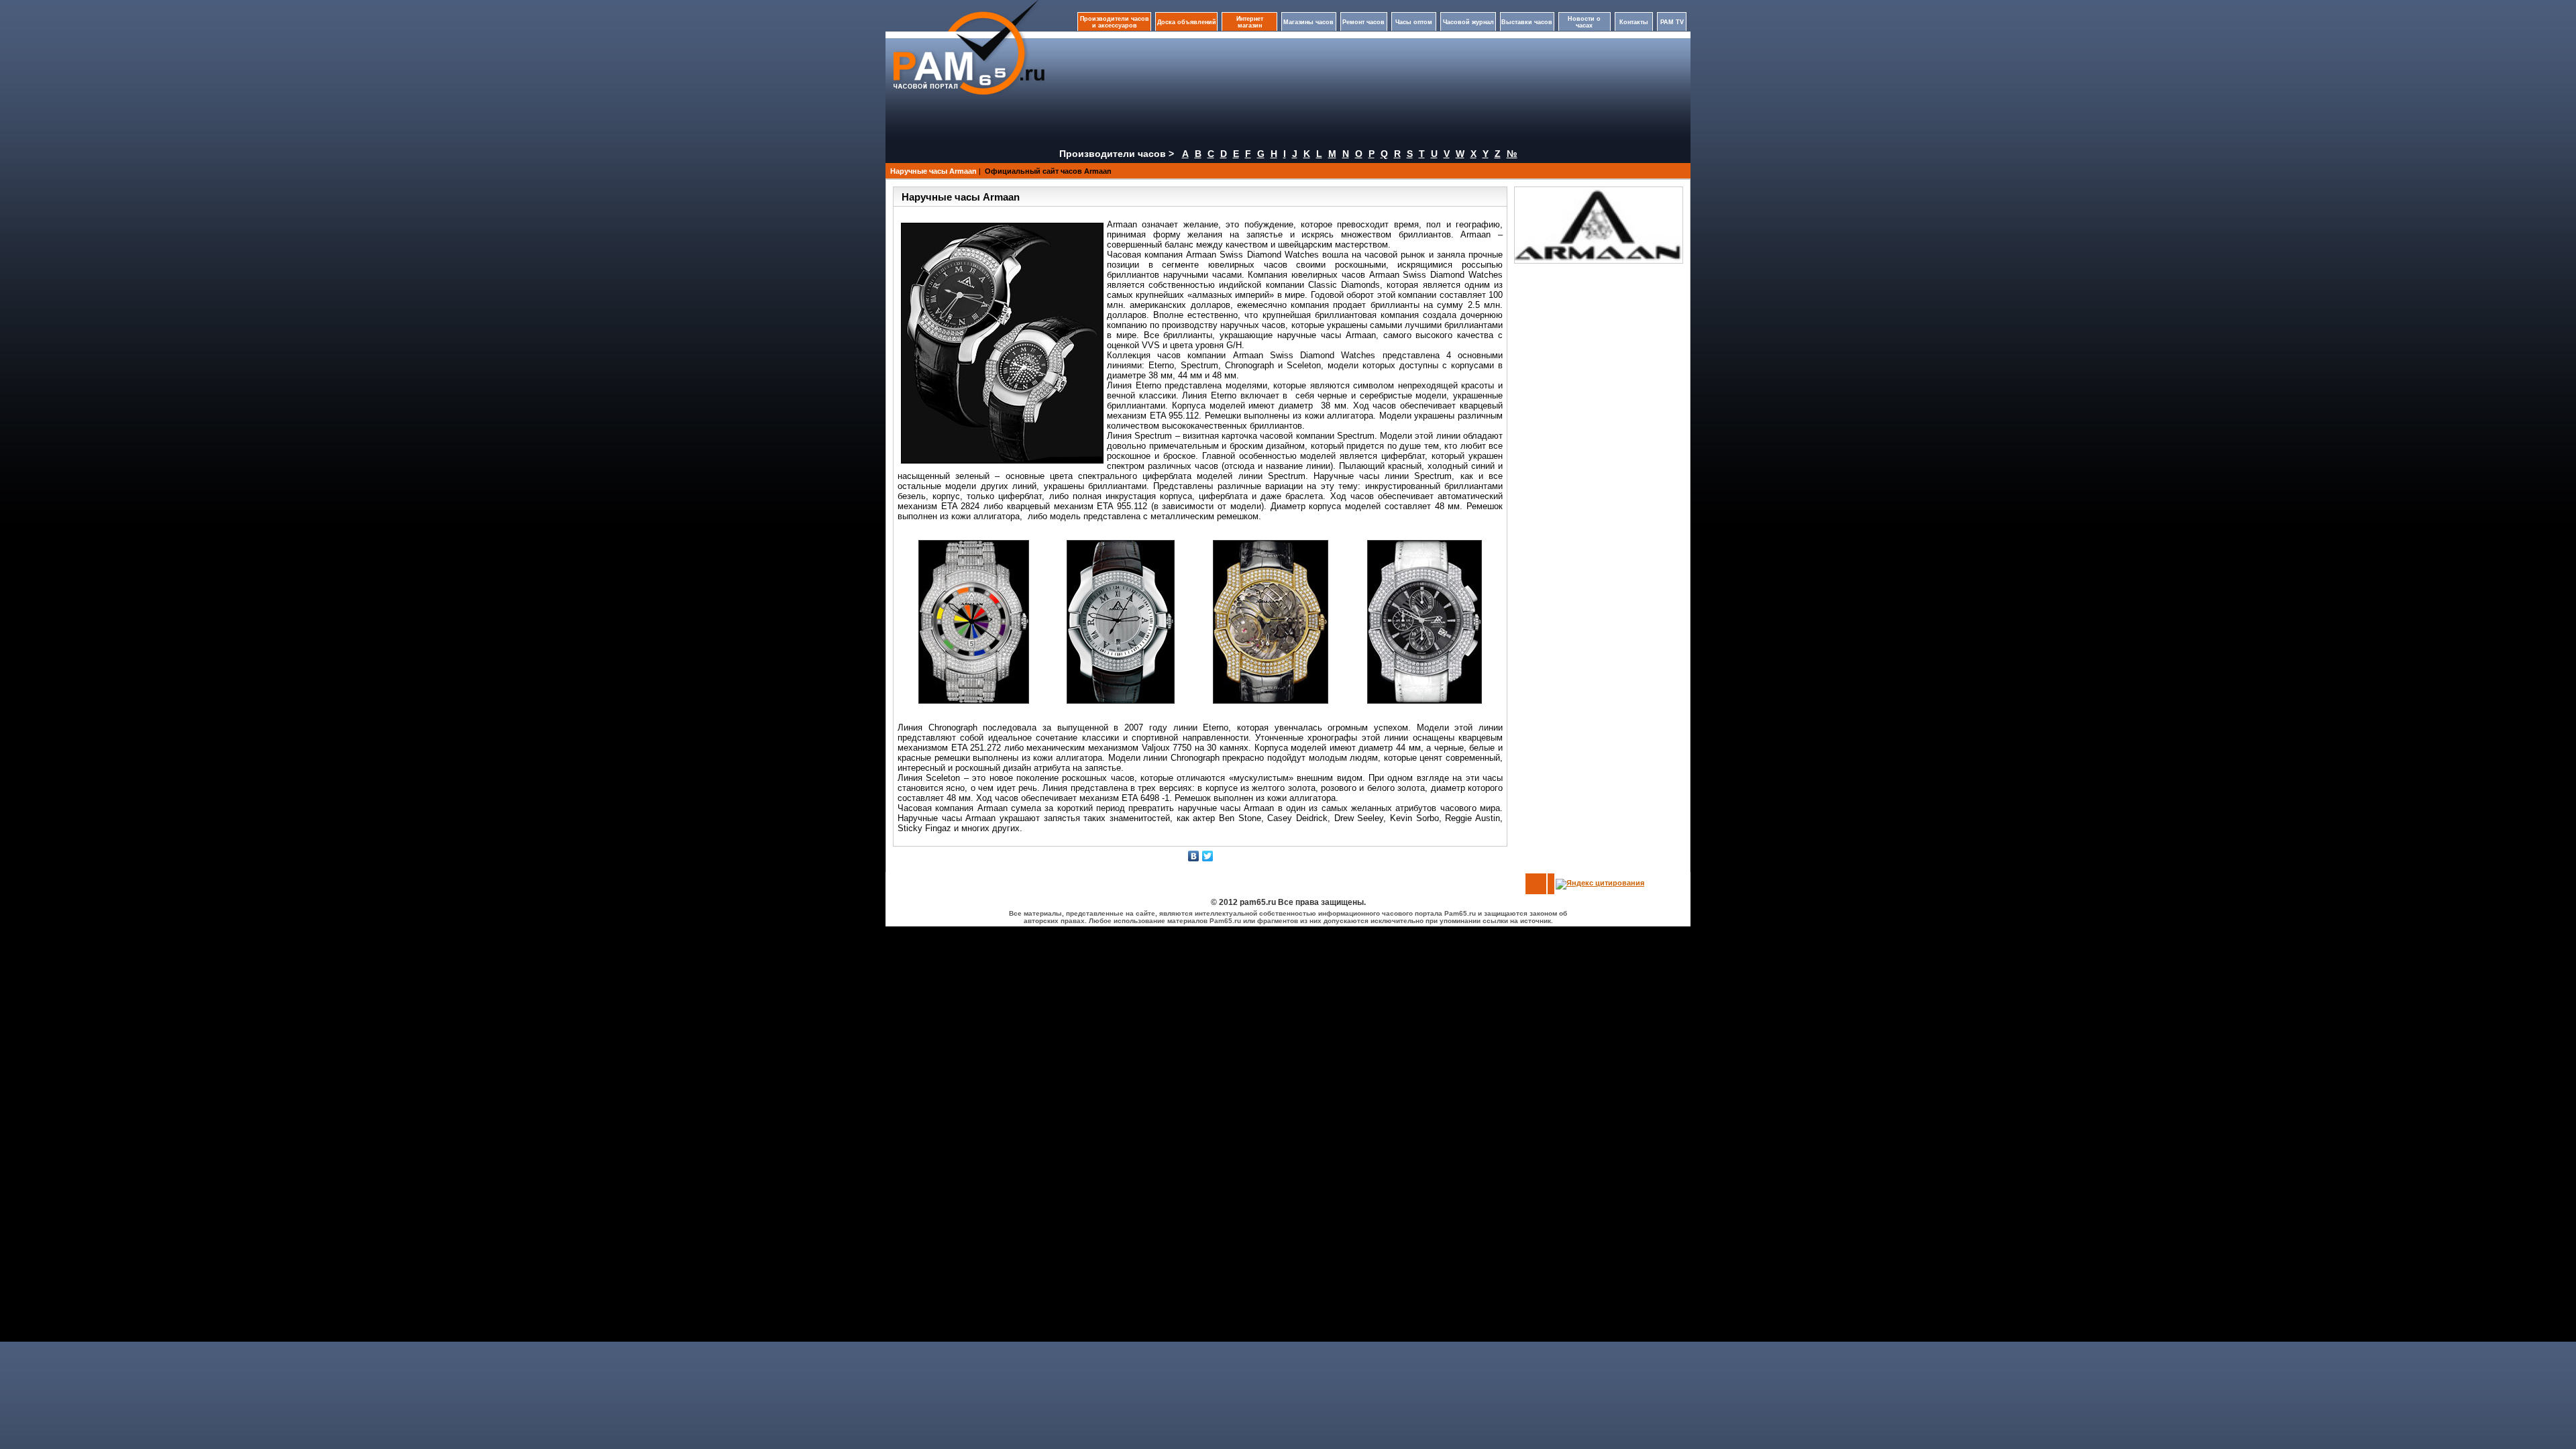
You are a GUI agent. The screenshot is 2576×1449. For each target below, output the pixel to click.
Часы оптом (1414, 22)
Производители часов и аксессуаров (1115, 22)
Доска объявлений (1187, 22)
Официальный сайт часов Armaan (1048, 171)
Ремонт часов (1363, 22)
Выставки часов (1527, 22)
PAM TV (1672, 22)
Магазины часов (1308, 22)
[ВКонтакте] (1194, 856)
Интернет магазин (1250, 22)
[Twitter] (1208, 856)
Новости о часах (1584, 22)
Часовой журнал (1468, 22)
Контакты (1634, 22)
